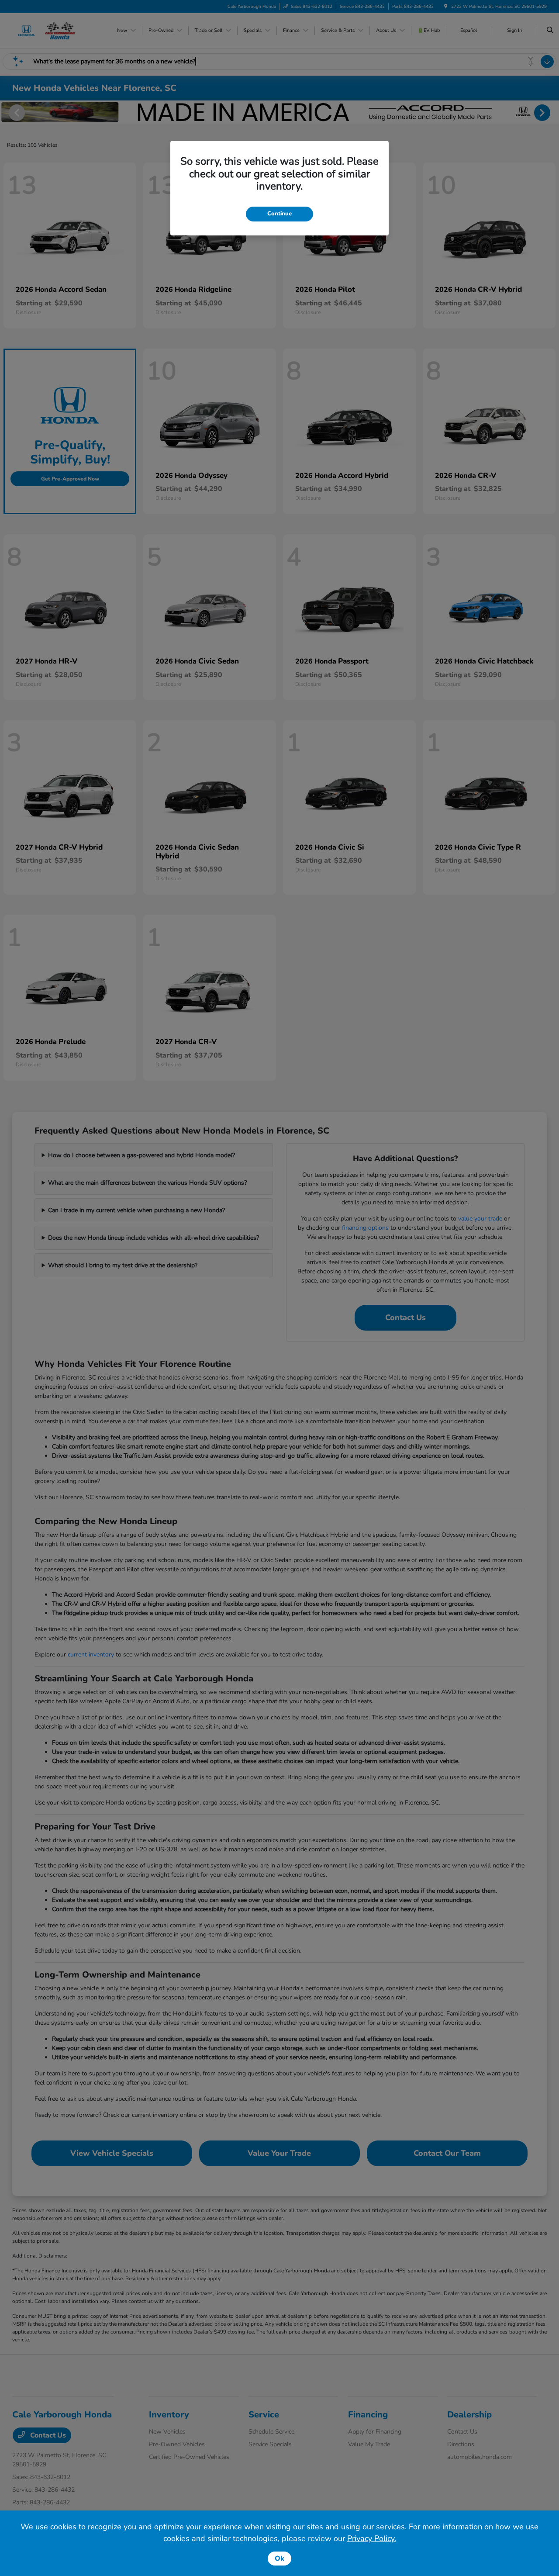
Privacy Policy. (372, 2538)
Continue (279, 214)
